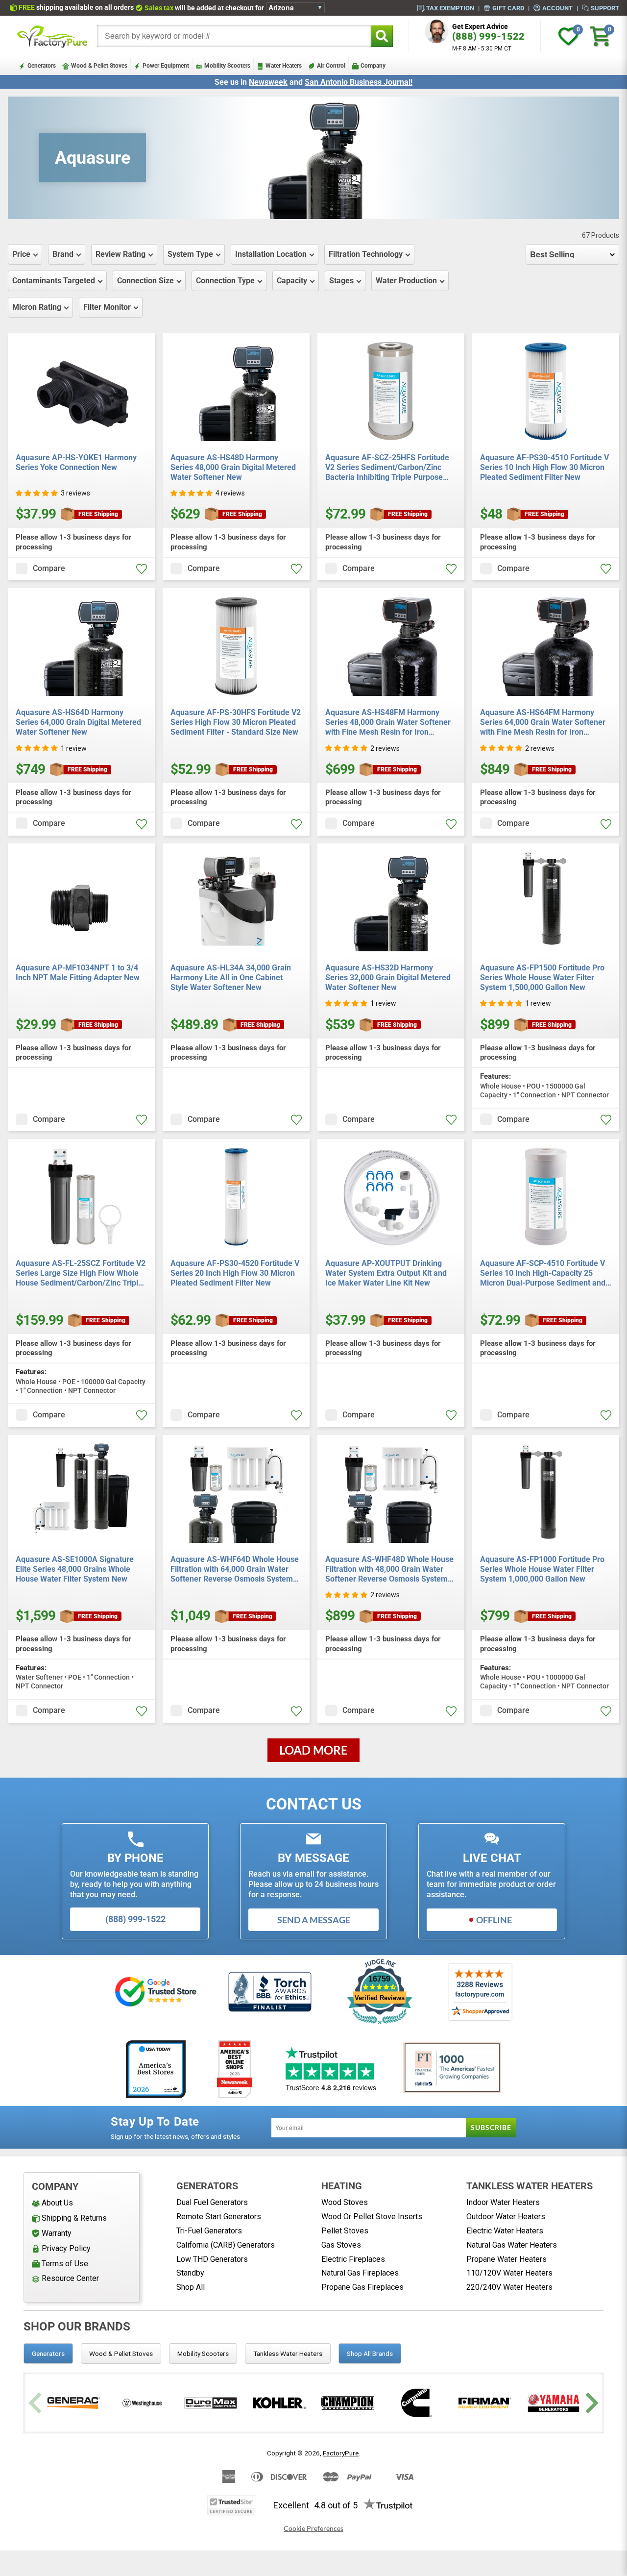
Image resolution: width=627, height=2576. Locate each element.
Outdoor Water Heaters (506, 2217)
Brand (63, 254)
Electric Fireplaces (353, 2259)
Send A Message (314, 1920)
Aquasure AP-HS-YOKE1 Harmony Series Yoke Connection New (76, 462)
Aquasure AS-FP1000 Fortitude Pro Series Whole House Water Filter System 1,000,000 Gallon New (542, 1569)
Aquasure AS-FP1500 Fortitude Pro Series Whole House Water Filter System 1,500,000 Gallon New (542, 978)
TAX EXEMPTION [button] (450, 8)
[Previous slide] (36, 2403)
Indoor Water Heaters (503, 2202)
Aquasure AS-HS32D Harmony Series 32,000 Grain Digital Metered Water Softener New (388, 978)
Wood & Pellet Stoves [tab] (121, 2353)
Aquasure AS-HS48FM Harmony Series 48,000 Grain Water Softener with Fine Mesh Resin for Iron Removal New (388, 722)
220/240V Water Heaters (509, 2287)
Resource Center (70, 2278)
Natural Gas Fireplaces (360, 2273)
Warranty (57, 2233)
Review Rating (121, 254)
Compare (49, 568)
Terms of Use (65, 2264)
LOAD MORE (313, 1750)
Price (21, 254)
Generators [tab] (48, 2353)
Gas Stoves (341, 2245)
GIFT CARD (508, 8)
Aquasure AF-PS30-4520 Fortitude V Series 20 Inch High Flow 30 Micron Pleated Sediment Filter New (235, 1273)
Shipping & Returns (74, 2218)
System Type (190, 254)
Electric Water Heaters (505, 2231)
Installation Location (271, 254)
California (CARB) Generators (226, 2245)
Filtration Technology (366, 254)
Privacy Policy (66, 2248)
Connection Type (225, 281)
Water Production (406, 281)
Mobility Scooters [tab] (203, 2353)
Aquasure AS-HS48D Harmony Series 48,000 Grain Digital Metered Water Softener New (233, 467)
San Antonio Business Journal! (359, 82)
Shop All (191, 2287)
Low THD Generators (212, 2259)
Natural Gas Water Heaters (512, 2245)
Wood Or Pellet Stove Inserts (372, 2217)
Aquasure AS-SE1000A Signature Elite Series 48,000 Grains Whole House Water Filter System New (75, 1569)
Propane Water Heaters (506, 2259)
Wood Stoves (345, 2202)
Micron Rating (37, 307)
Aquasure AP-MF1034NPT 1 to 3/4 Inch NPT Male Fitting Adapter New (78, 973)
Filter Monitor (107, 307)
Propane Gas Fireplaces (362, 2287)
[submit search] (382, 36)
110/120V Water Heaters (509, 2273)
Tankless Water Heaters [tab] (288, 2353)
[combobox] (234, 36)
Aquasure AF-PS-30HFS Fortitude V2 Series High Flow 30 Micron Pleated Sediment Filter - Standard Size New (236, 722)
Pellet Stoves (345, 2231)
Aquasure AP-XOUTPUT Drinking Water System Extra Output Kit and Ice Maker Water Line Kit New (386, 1273)
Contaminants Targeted (54, 281)
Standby (190, 2273)
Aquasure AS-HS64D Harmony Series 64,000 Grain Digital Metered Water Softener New (78, 722)
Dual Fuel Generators (212, 2202)
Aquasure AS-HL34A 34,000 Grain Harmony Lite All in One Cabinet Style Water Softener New (231, 978)
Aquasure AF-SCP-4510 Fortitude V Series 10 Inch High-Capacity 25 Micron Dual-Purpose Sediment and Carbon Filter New (543, 1273)
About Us (57, 2203)
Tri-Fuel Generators (209, 2231)
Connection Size (145, 281)
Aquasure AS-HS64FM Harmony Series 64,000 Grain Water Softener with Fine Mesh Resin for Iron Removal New (543, 722)
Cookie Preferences (313, 2528)
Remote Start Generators (219, 2217)
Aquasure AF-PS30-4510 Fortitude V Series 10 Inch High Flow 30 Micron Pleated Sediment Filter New (544, 467)
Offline (494, 1920)
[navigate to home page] (52, 36)
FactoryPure (341, 2453)
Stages (341, 281)
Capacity (292, 281)
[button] (37, 493)
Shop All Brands (370, 2353)
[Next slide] (591, 2403)
